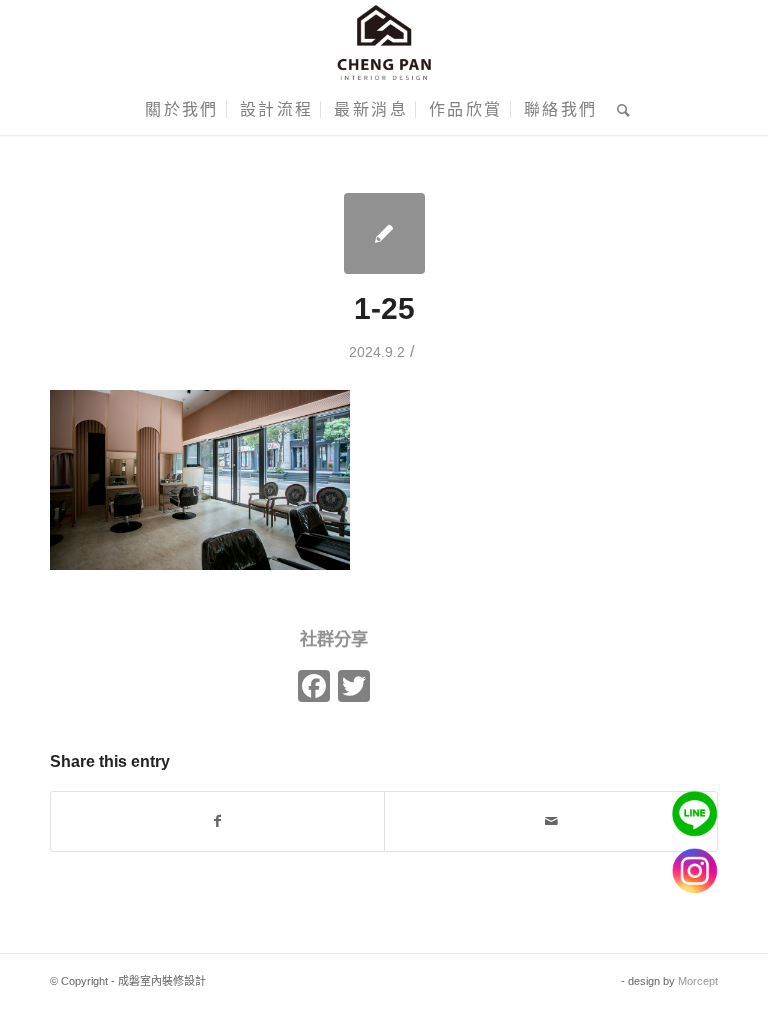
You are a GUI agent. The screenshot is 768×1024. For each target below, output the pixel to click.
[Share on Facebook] (217, 821)
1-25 (384, 308)
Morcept (698, 981)
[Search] (619, 110)
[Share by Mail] (551, 821)
